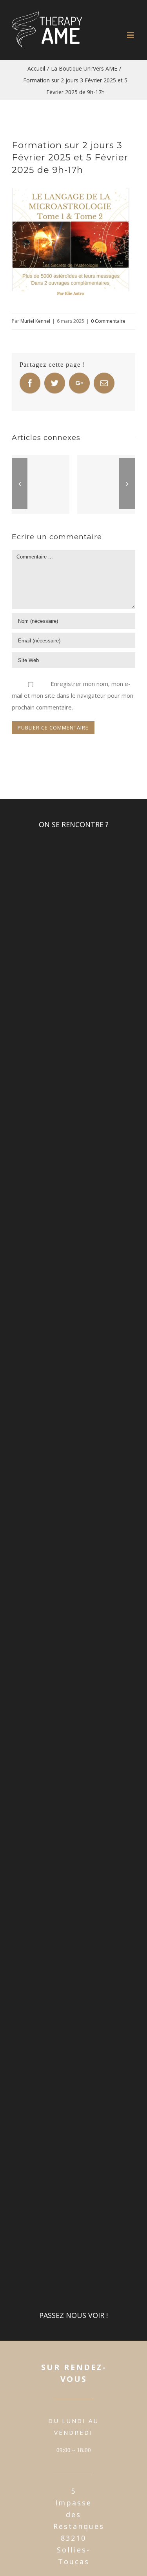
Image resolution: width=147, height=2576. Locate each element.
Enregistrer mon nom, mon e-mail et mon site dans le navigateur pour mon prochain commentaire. (73, 695)
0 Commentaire (108, 321)
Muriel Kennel (35, 321)
